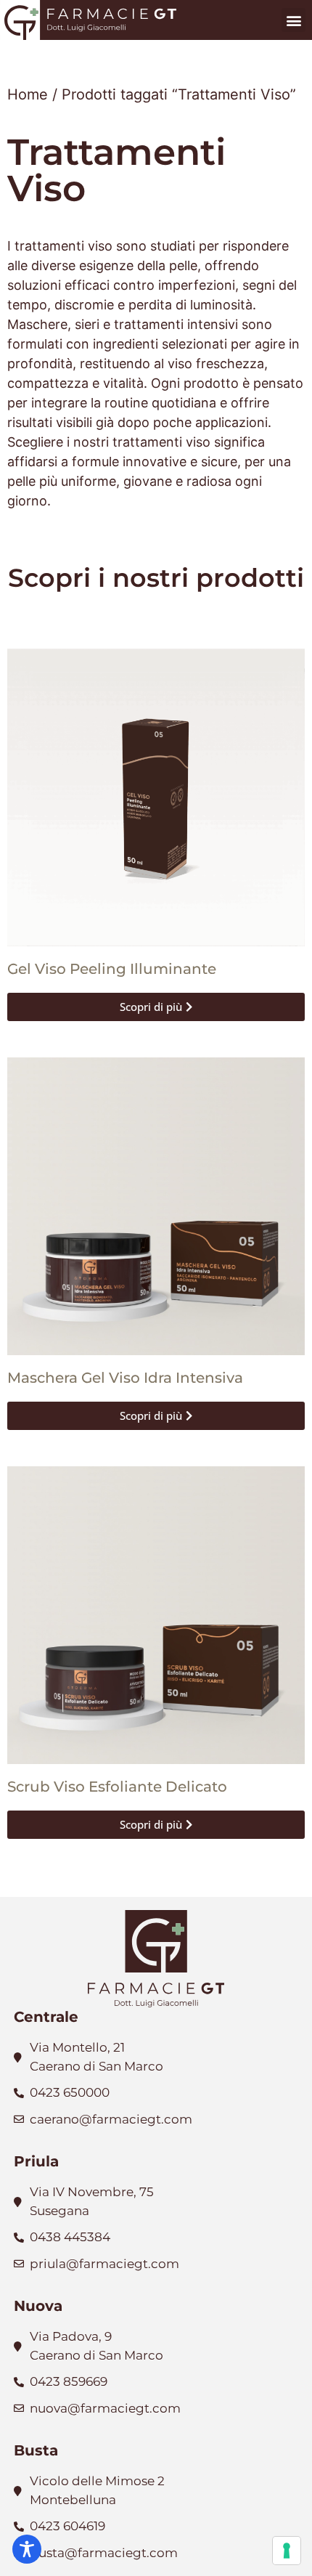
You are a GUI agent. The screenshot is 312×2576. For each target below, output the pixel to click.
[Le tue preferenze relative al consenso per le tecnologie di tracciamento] (287, 2551)
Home (28, 94)
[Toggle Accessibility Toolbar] (27, 2549)
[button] (293, 20)
